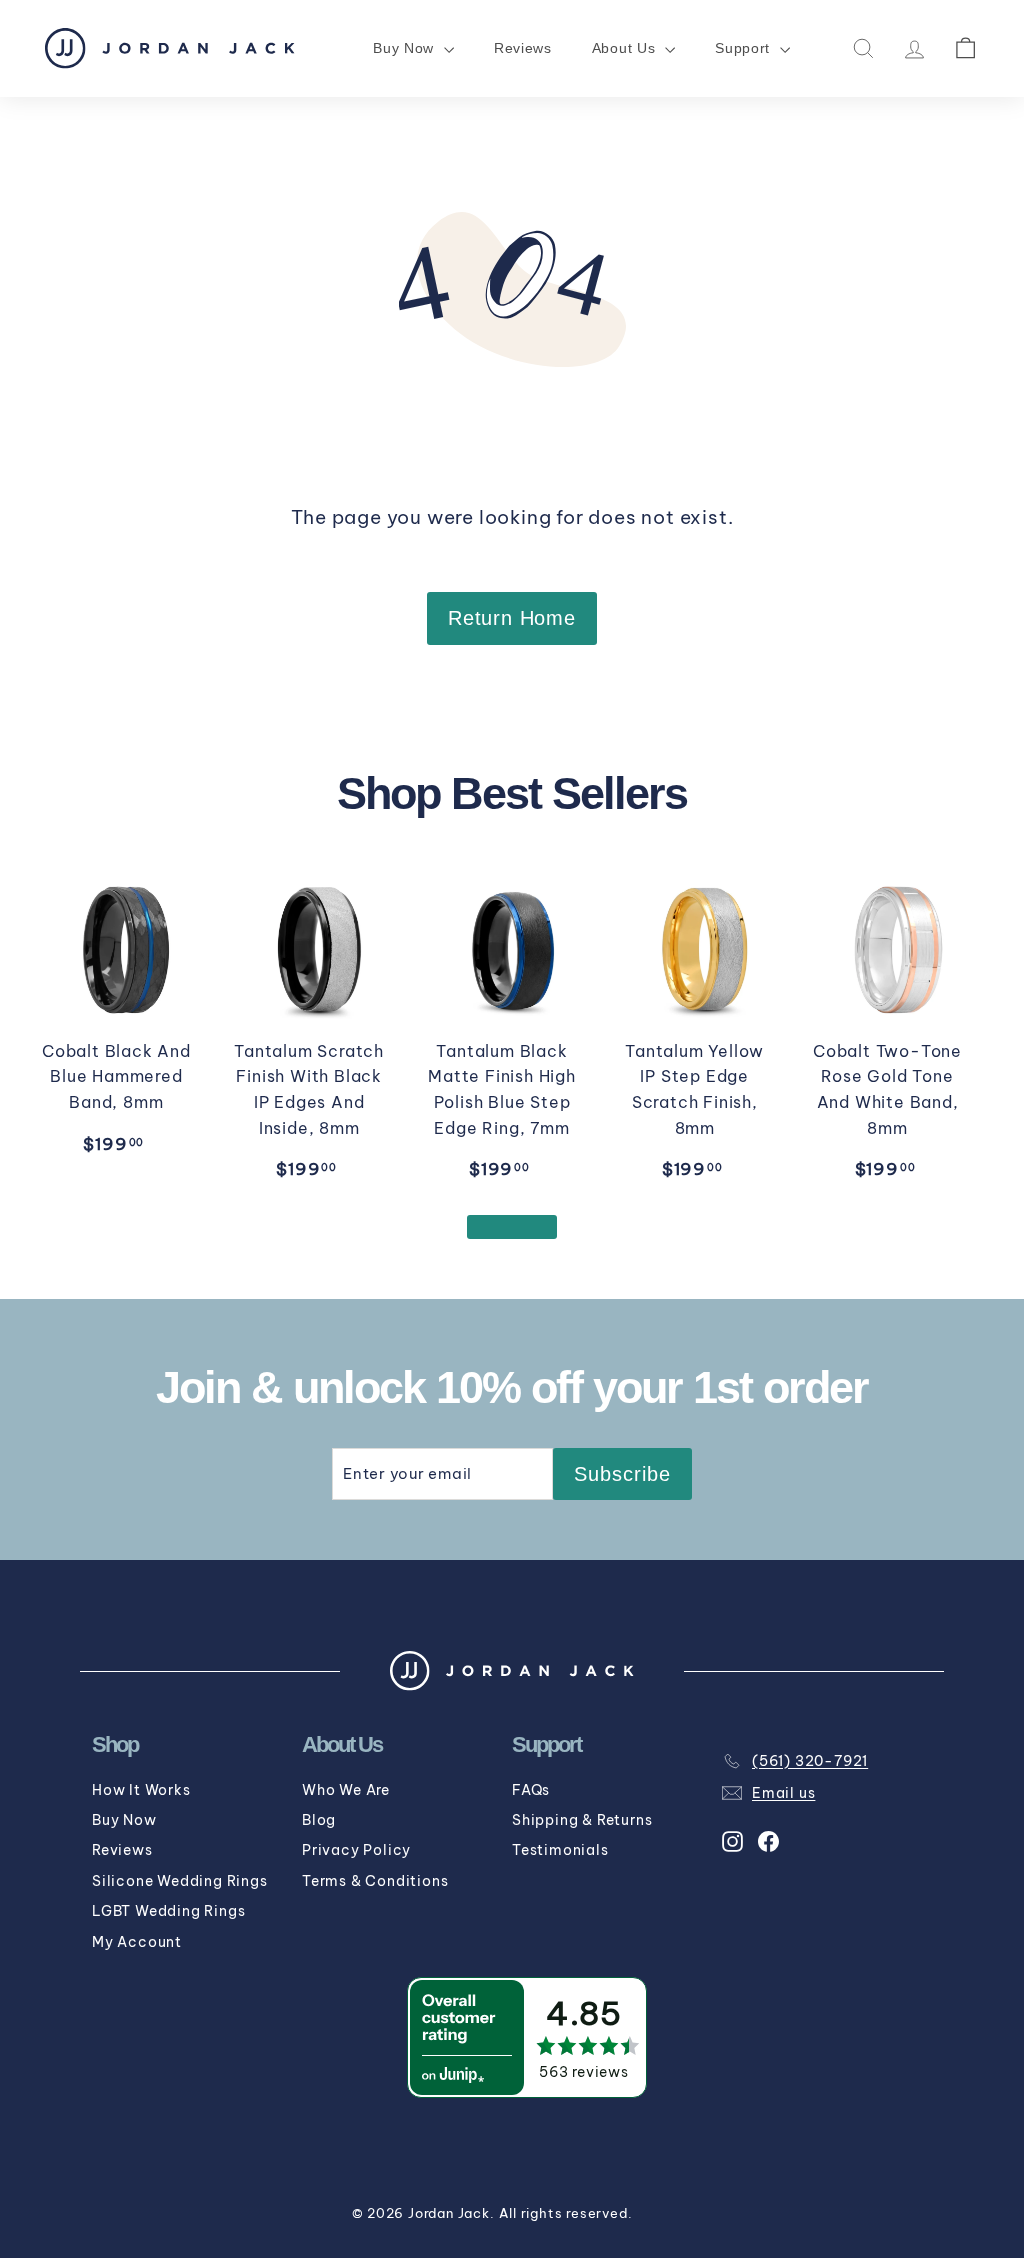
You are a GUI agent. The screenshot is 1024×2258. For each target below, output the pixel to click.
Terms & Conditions (375, 1881)
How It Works (141, 1790)
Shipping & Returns (582, 1820)
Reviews (523, 48)
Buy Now (124, 1820)
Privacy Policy (356, 1850)
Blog (319, 1820)
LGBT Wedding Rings (168, 1911)
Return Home (512, 618)
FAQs (531, 1790)
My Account (137, 1942)
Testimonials (560, 1850)
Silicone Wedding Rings (180, 1881)
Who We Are (346, 1790)
